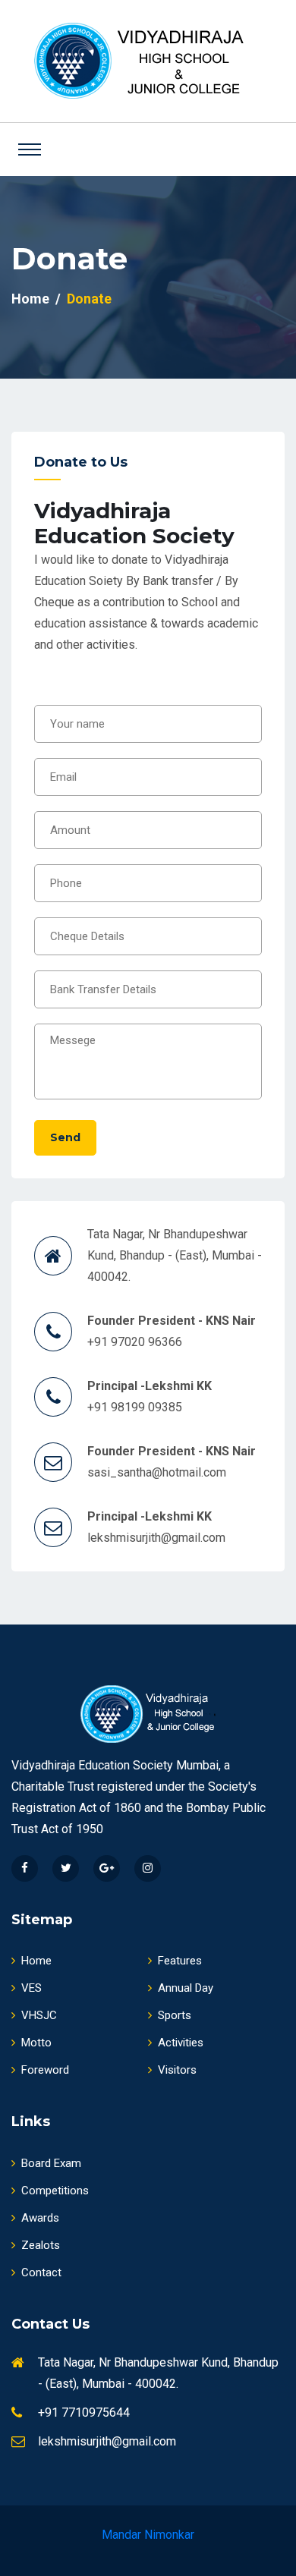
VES (31, 1988)
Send (65, 1137)
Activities (181, 2043)
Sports (175, 2015)
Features (180, 1961)
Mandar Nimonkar (148, 2535)
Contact (41, 2272)
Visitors (177, 2070)
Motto (36, 2043)
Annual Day (186, 1988)
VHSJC (39, 2015)
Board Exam (51, 2163)
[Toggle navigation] (30, 149)
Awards (40, 2218)
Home (30, 299)
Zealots (41, 2245)
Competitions (55, 2191)
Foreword (45, 2070)
